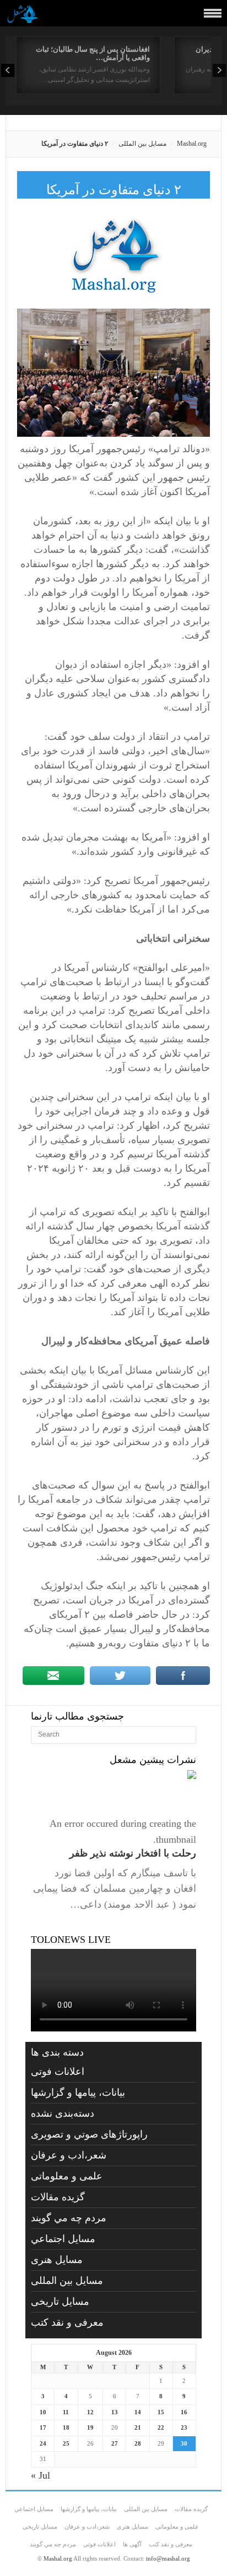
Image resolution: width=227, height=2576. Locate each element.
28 (138, 2443)
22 (161, 2427)
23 (184, 2427)
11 (66, 2412)
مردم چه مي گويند (69, 2218)
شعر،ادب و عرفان (69, 2155)
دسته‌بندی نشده (63, 2113)
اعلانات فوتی (58, 2072)
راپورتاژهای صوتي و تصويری (89, 2134)
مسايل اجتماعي (63, 2239)
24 (43, 2443)
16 (184, 2412)
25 (66, 2443)
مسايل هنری (57, 2260)
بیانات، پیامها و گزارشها (78, 2092)
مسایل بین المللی (142, 144)
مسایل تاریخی (60, 2302)
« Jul (40, 2475)
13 (115, 2412)
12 (90, 2412)
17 (43, 2427)
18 (66, 2427)
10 (43, 2412)
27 (115, 2443)
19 (90, 2427)
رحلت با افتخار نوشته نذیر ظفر (133, 1853)
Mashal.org (192, 144)
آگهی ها (132, 2544)
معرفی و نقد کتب (67, 2322)
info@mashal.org (168, 2558)
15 (161, 2412)
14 (138, 2412)
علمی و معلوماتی (67, 2176)
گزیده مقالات (58, 2197)
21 (138, 2427)
